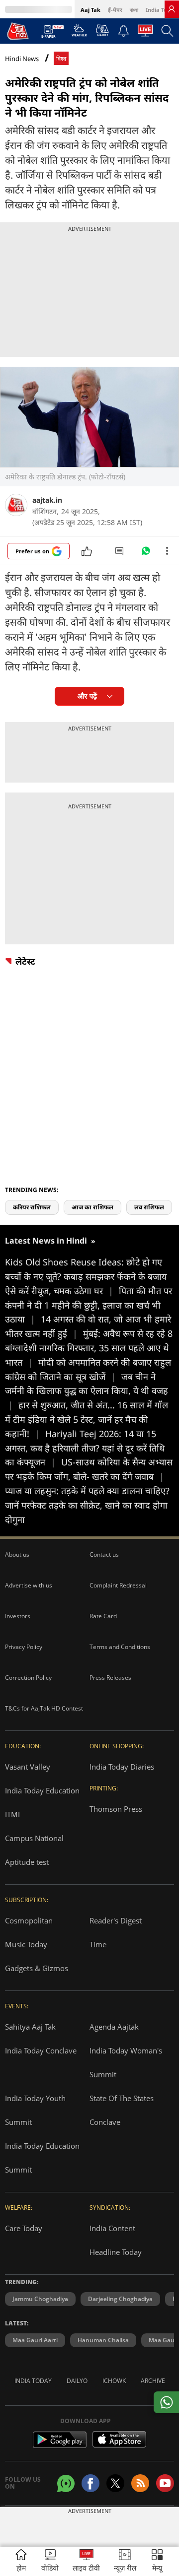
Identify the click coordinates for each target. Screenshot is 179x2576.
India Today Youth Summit (35, 2110)
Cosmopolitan (29, 1920)
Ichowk (114, 2381)
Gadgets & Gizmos (37, 1968)
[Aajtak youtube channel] (165, 2483)
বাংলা (134, 10)
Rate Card (103, 1616)
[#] (146, 553)
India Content (112, 2228)
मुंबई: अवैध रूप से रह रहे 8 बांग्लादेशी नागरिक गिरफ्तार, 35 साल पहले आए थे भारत (89, 1348)
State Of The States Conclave (122, 2110)
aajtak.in (47, 500)
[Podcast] (102, 30)
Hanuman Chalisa (103, 2340)
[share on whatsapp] (166, 2402)
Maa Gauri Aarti (35, 2340)
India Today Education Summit (42, 2158)
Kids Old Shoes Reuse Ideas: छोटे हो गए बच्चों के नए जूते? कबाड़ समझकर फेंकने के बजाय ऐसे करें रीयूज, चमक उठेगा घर (86, 1276)
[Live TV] (145, 33)
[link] (172, 9)
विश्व (61, 59)
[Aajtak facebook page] (90, 2483)
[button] (157, 2561)
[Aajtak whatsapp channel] (66, 2483)
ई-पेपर (115, 10)
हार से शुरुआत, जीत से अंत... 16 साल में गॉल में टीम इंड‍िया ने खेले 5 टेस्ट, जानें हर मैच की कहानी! (87, 1419)
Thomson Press (116, 1809)
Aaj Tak (90, 10)
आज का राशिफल (92, 1207)
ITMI (12, 1814)
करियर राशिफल (32, 1207)
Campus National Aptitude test (34, 1850)
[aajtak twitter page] (115, 2483)
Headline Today (116, 2252)
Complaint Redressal (118, 1585)
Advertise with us (29, 1585)
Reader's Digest (116, 1920)
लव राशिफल (149, 1207)
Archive (153, 2381)
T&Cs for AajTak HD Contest (44, 1708)
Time (98, 1944)
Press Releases (110, 1678)
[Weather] (79, 33)
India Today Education (42, 1790)
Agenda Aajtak (114, 2027)
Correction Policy (28, 1678)
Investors (18, 1616)
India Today (161, 10)
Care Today (24, 2228)
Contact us (104, 1554)
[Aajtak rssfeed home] (140, 2483)
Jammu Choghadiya (40, 2299)
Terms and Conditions (120, 1647)
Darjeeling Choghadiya (120, 2299)
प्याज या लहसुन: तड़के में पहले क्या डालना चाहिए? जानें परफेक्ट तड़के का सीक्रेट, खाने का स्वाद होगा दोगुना (87, 1505)
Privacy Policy (24, 1647)
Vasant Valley (28, 1767)
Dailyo (77, 2381)
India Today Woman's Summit (126, 2062)
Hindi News (22, 59)
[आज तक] (18, 31)
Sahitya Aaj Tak (30, 2027)
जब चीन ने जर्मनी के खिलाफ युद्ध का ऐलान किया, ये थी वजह (87, 1391)
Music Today (26, 1944)
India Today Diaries (122, 1767)
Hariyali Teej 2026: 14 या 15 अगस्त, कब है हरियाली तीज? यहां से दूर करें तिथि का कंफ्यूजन (85, 1448)
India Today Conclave (41, 2050)
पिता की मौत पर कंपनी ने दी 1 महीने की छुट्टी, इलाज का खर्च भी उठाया (89, 1305)
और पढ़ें (87, 696)
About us (17, 1554)
